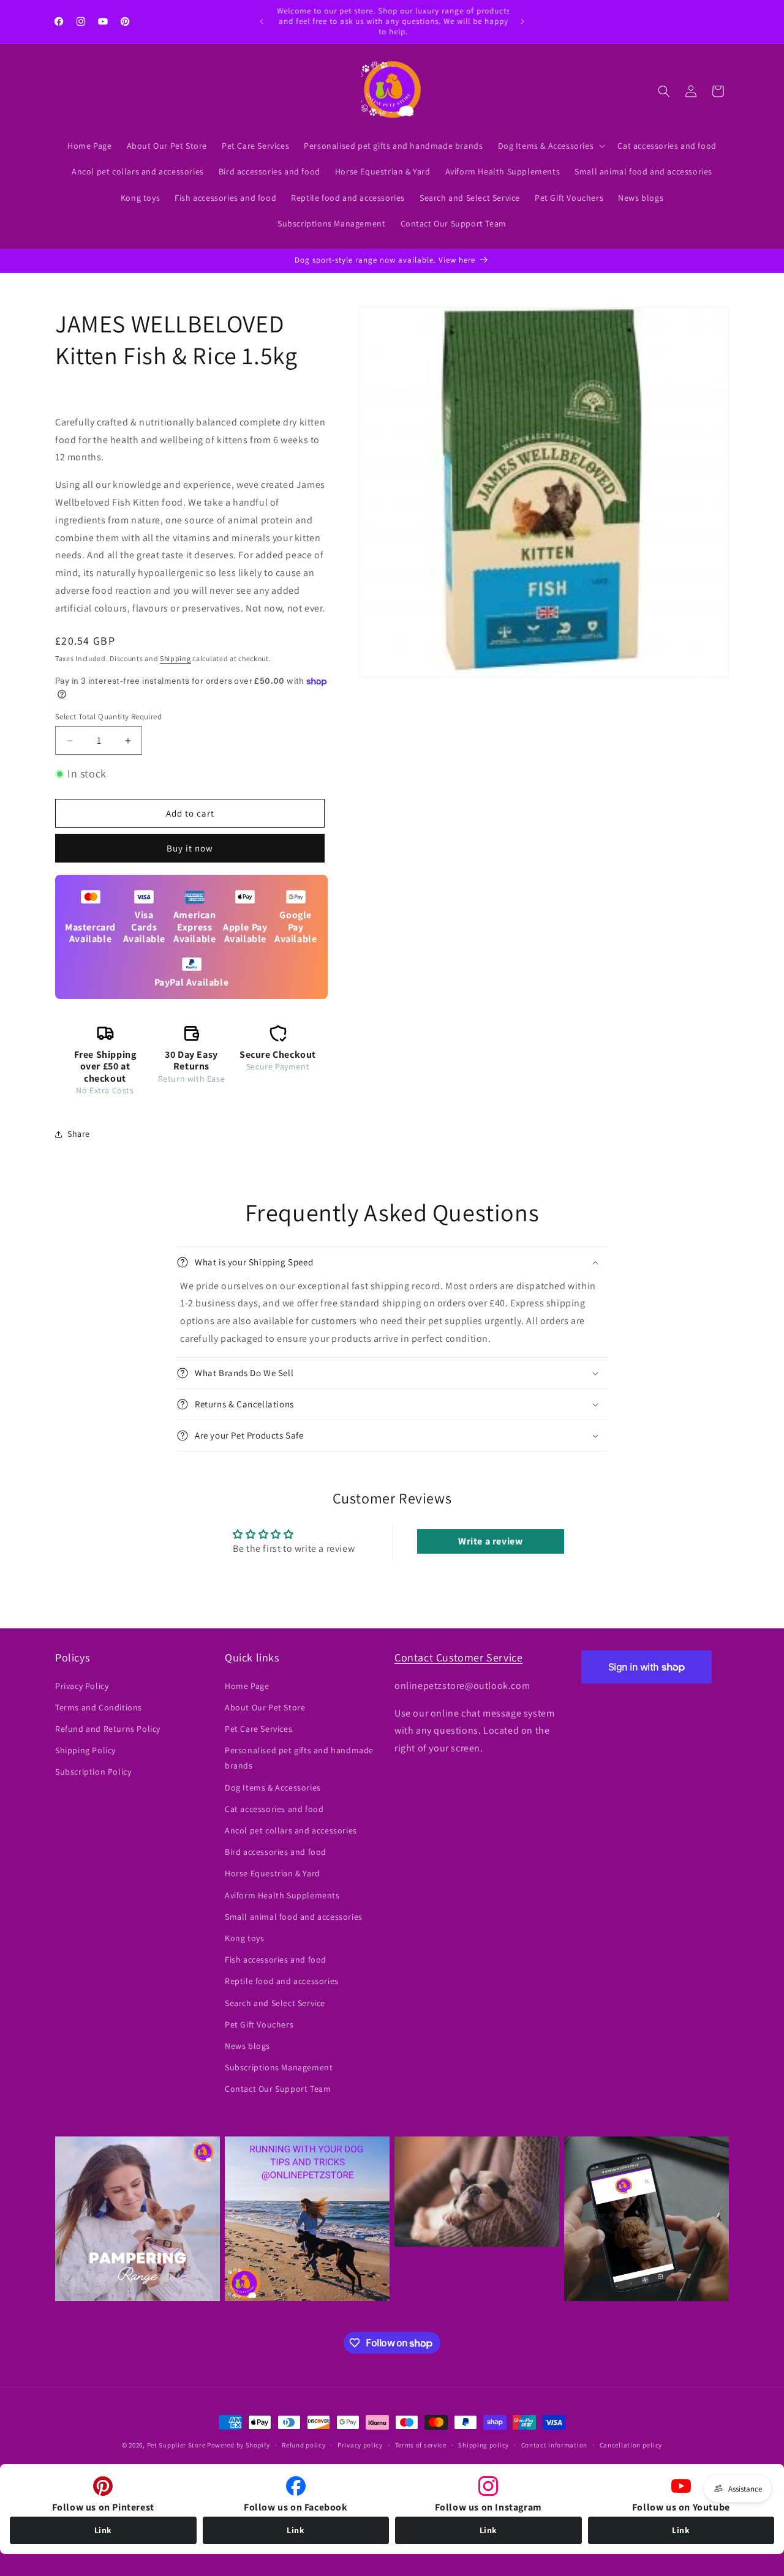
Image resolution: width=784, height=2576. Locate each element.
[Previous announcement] (262, 21)
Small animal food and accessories (294, 1917)
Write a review (490, 1541)
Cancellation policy (631, 2445)
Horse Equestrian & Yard (273, 1873)
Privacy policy (360, 2445)
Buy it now (190, 848)
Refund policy (303, 2445)
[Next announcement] (522, 21)
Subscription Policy (93, 1772)
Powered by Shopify (239, 2445)
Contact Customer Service (458, 1657)
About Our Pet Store (265, 1707)
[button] (551, 146)
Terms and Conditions (99, 1707)
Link (103, 2530)
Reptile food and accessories (282, 1981)
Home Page (247, 1686)
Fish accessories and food (276, 1960)
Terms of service (421, 2445)
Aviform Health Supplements (282, 1895)
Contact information (554, 2445)
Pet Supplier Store (176, 2445)
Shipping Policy (85, 1750)
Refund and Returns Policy (108, 1729)
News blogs (247, 2046)
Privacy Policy (82, 1686)
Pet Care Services (258, 1729)
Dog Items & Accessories (273, 1788)
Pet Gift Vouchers (259, 2024)
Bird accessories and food (276, 1852)
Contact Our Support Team (278, 2089)
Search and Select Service (275, 2003)
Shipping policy (484, 2445)
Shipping (175, 658)
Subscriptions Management (279, 2067)
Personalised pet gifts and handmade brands (299, 1758)
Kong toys (244, 1938)
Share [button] (79, 1134)
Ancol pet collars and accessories (291, 1830)
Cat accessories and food (274, 1809)
